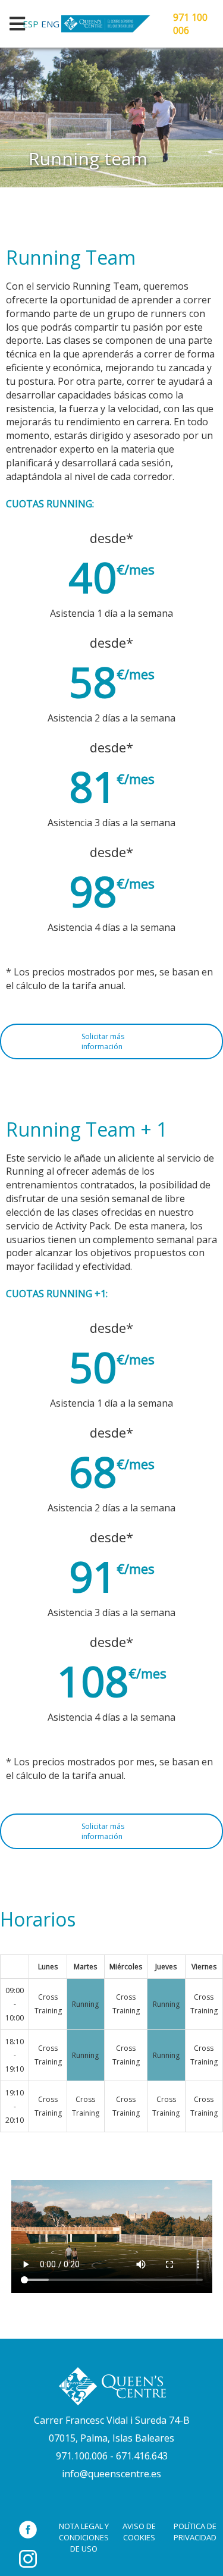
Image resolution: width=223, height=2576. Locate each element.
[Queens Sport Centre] (112, 2386)
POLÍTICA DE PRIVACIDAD (195, 2532)
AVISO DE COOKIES (139, 2532)
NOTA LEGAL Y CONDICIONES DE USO (84, 2537)
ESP (31, 24)
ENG (50, 24)
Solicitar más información (103, 1041)
